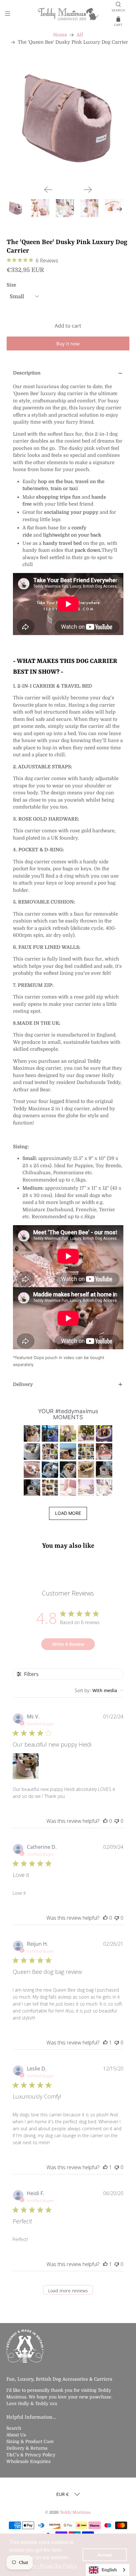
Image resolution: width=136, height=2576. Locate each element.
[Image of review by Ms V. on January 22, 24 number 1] (26, 1766)
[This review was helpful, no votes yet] (105, 1821)
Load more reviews (68, 2291)
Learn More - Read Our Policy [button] (43, 2566)
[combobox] (99, 1690)
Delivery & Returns (27, 2448)
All (80, 35)
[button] (32, 1433)
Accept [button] (105, 2555)
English (109, 2570)
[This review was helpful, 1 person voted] (105, 2043)
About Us (16, 2435)
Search (14, 2428)
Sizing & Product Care (30, 2441)
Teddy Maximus (75, 2512)
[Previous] (48, 190)
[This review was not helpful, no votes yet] (117, 1821)
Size (11, 285)
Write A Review (68, 1644)
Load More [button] (68, 1513)
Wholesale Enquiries (28, 2461)
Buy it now (68, 343)
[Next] (88, 190)
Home (60, 35)
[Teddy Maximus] (68, 15)
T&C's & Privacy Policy (31, 2455)
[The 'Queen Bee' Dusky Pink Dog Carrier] (68, 119)
